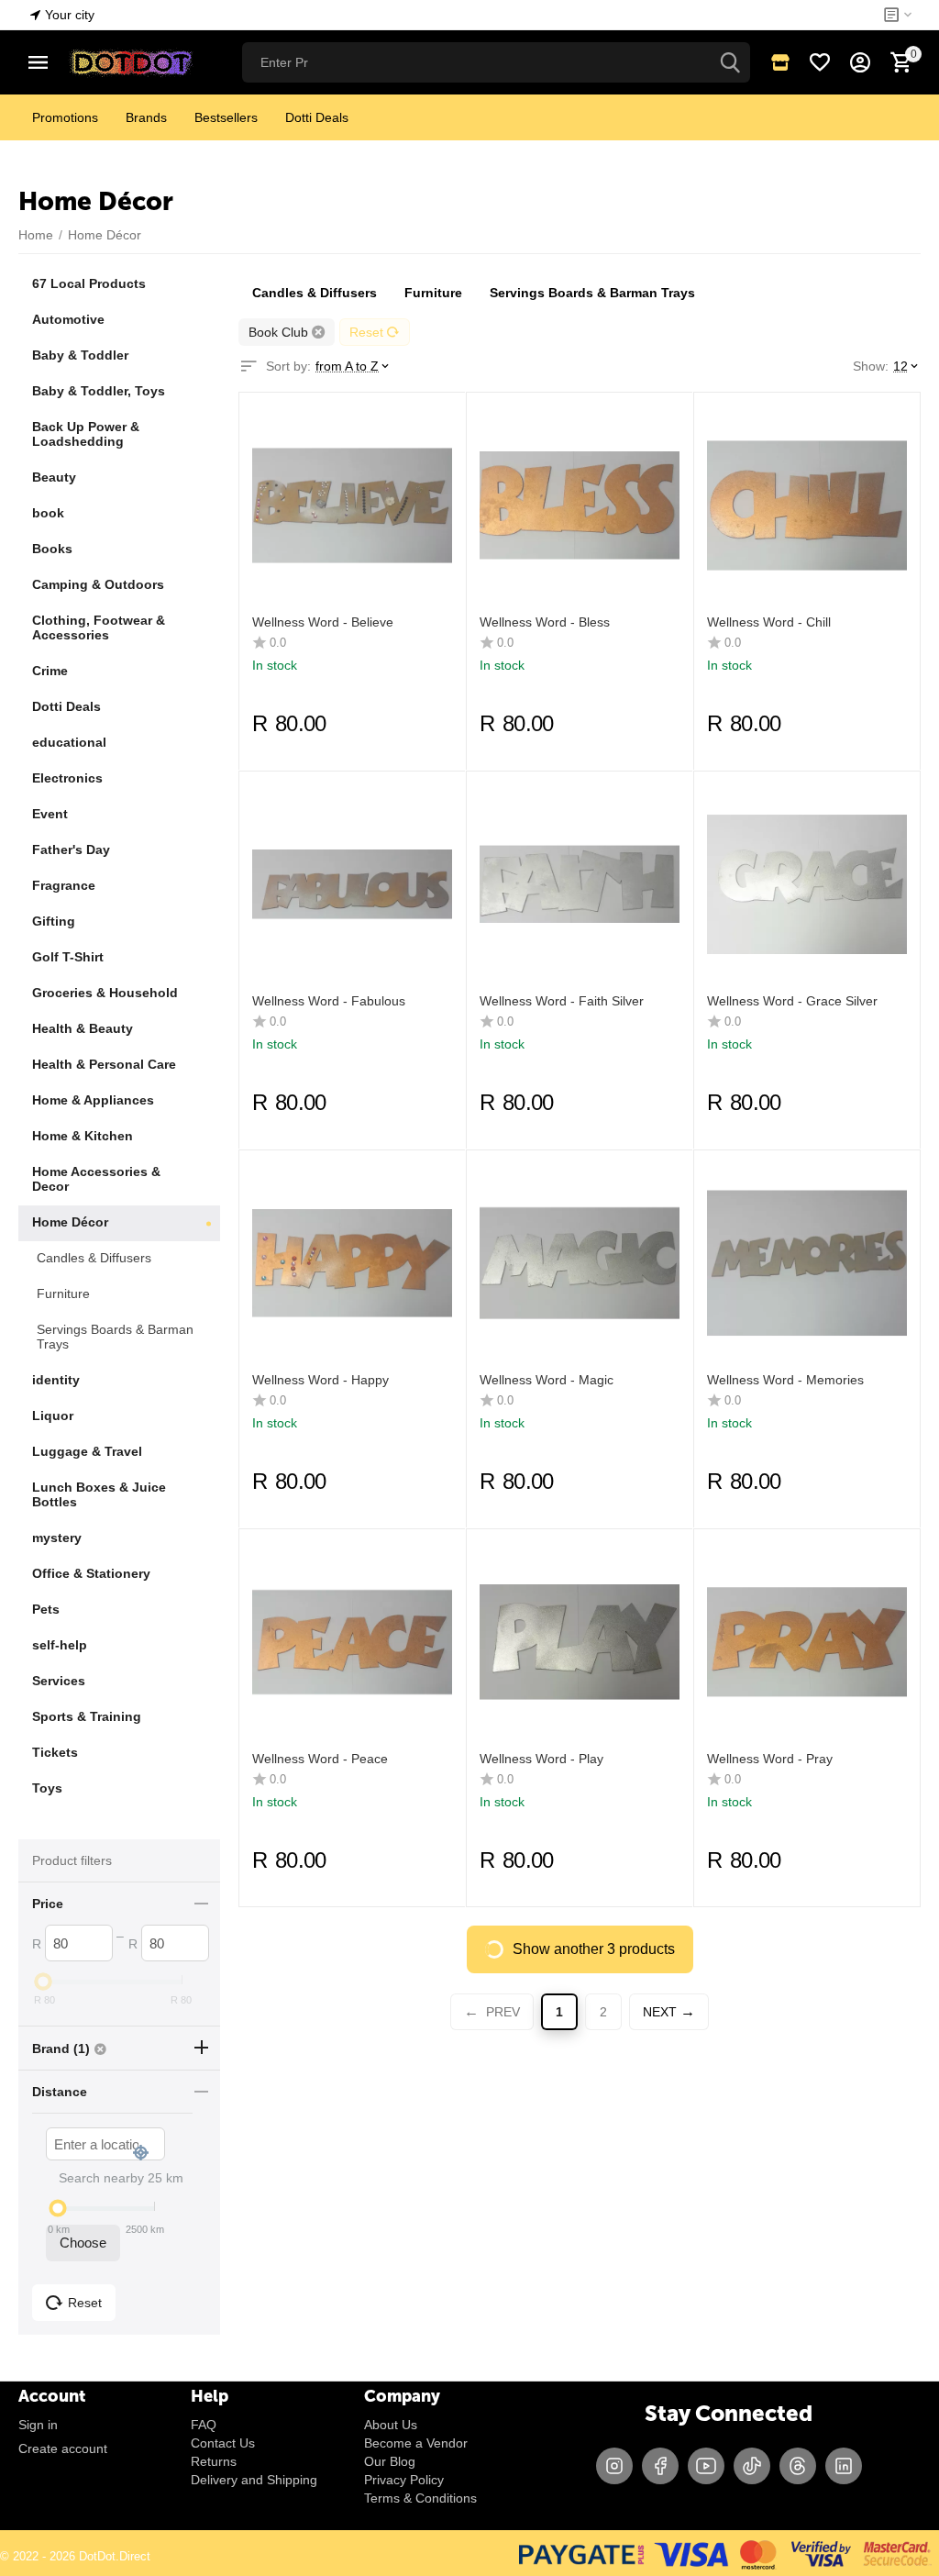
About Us (391, 2425)
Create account (63, 2448)
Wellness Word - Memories (785, 1380)
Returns (214, 2461)
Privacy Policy (404, 2480)
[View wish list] (820, 62)
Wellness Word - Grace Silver (792, 1001)
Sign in (38, 2425)
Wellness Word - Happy (320, 1380)
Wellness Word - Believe (323, 622)
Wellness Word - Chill (769, 622)
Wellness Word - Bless (545, 622)
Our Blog (390, 2461)
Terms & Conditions (420, 2498)
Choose (83, 2243)
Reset (366, 332)
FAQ (204, 2425)
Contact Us (223, 2443)
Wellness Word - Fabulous (329, 1001)
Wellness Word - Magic (547, 1380)
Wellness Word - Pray (770, 1759)
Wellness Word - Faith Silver (562, 1001)
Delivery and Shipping (254, 2480)
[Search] (730, 62)
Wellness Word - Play (541, 1759)
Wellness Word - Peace (320, 1759)
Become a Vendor (416, 2443)
